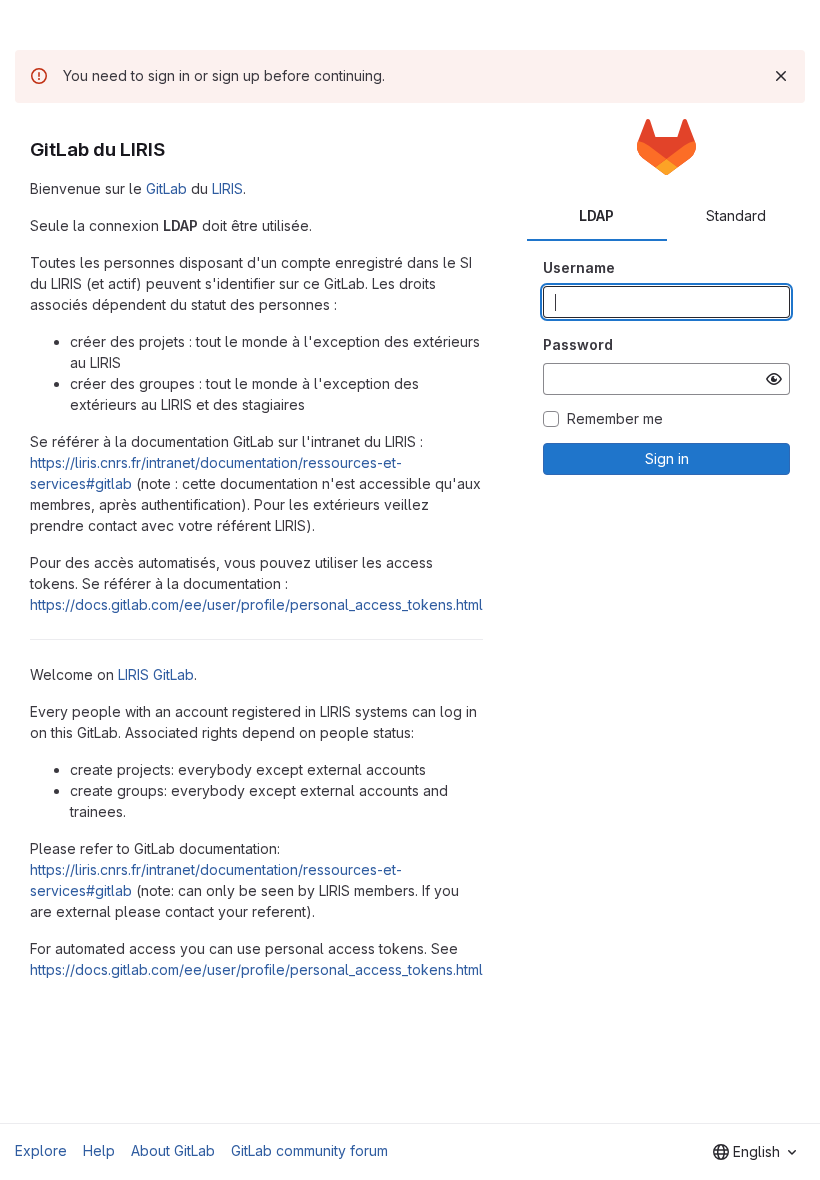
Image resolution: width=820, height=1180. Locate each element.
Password (578, 344)
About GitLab (173, 1150)
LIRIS (227, 188)
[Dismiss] (781, 76)
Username (579, 267)
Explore (41, 1150)
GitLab (166, 188)
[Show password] (774, 379)
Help (99, 1150)
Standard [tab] (736, 215)
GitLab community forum (309, 1150)
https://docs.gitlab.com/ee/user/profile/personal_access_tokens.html (256, 604)
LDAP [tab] (596, 215)
